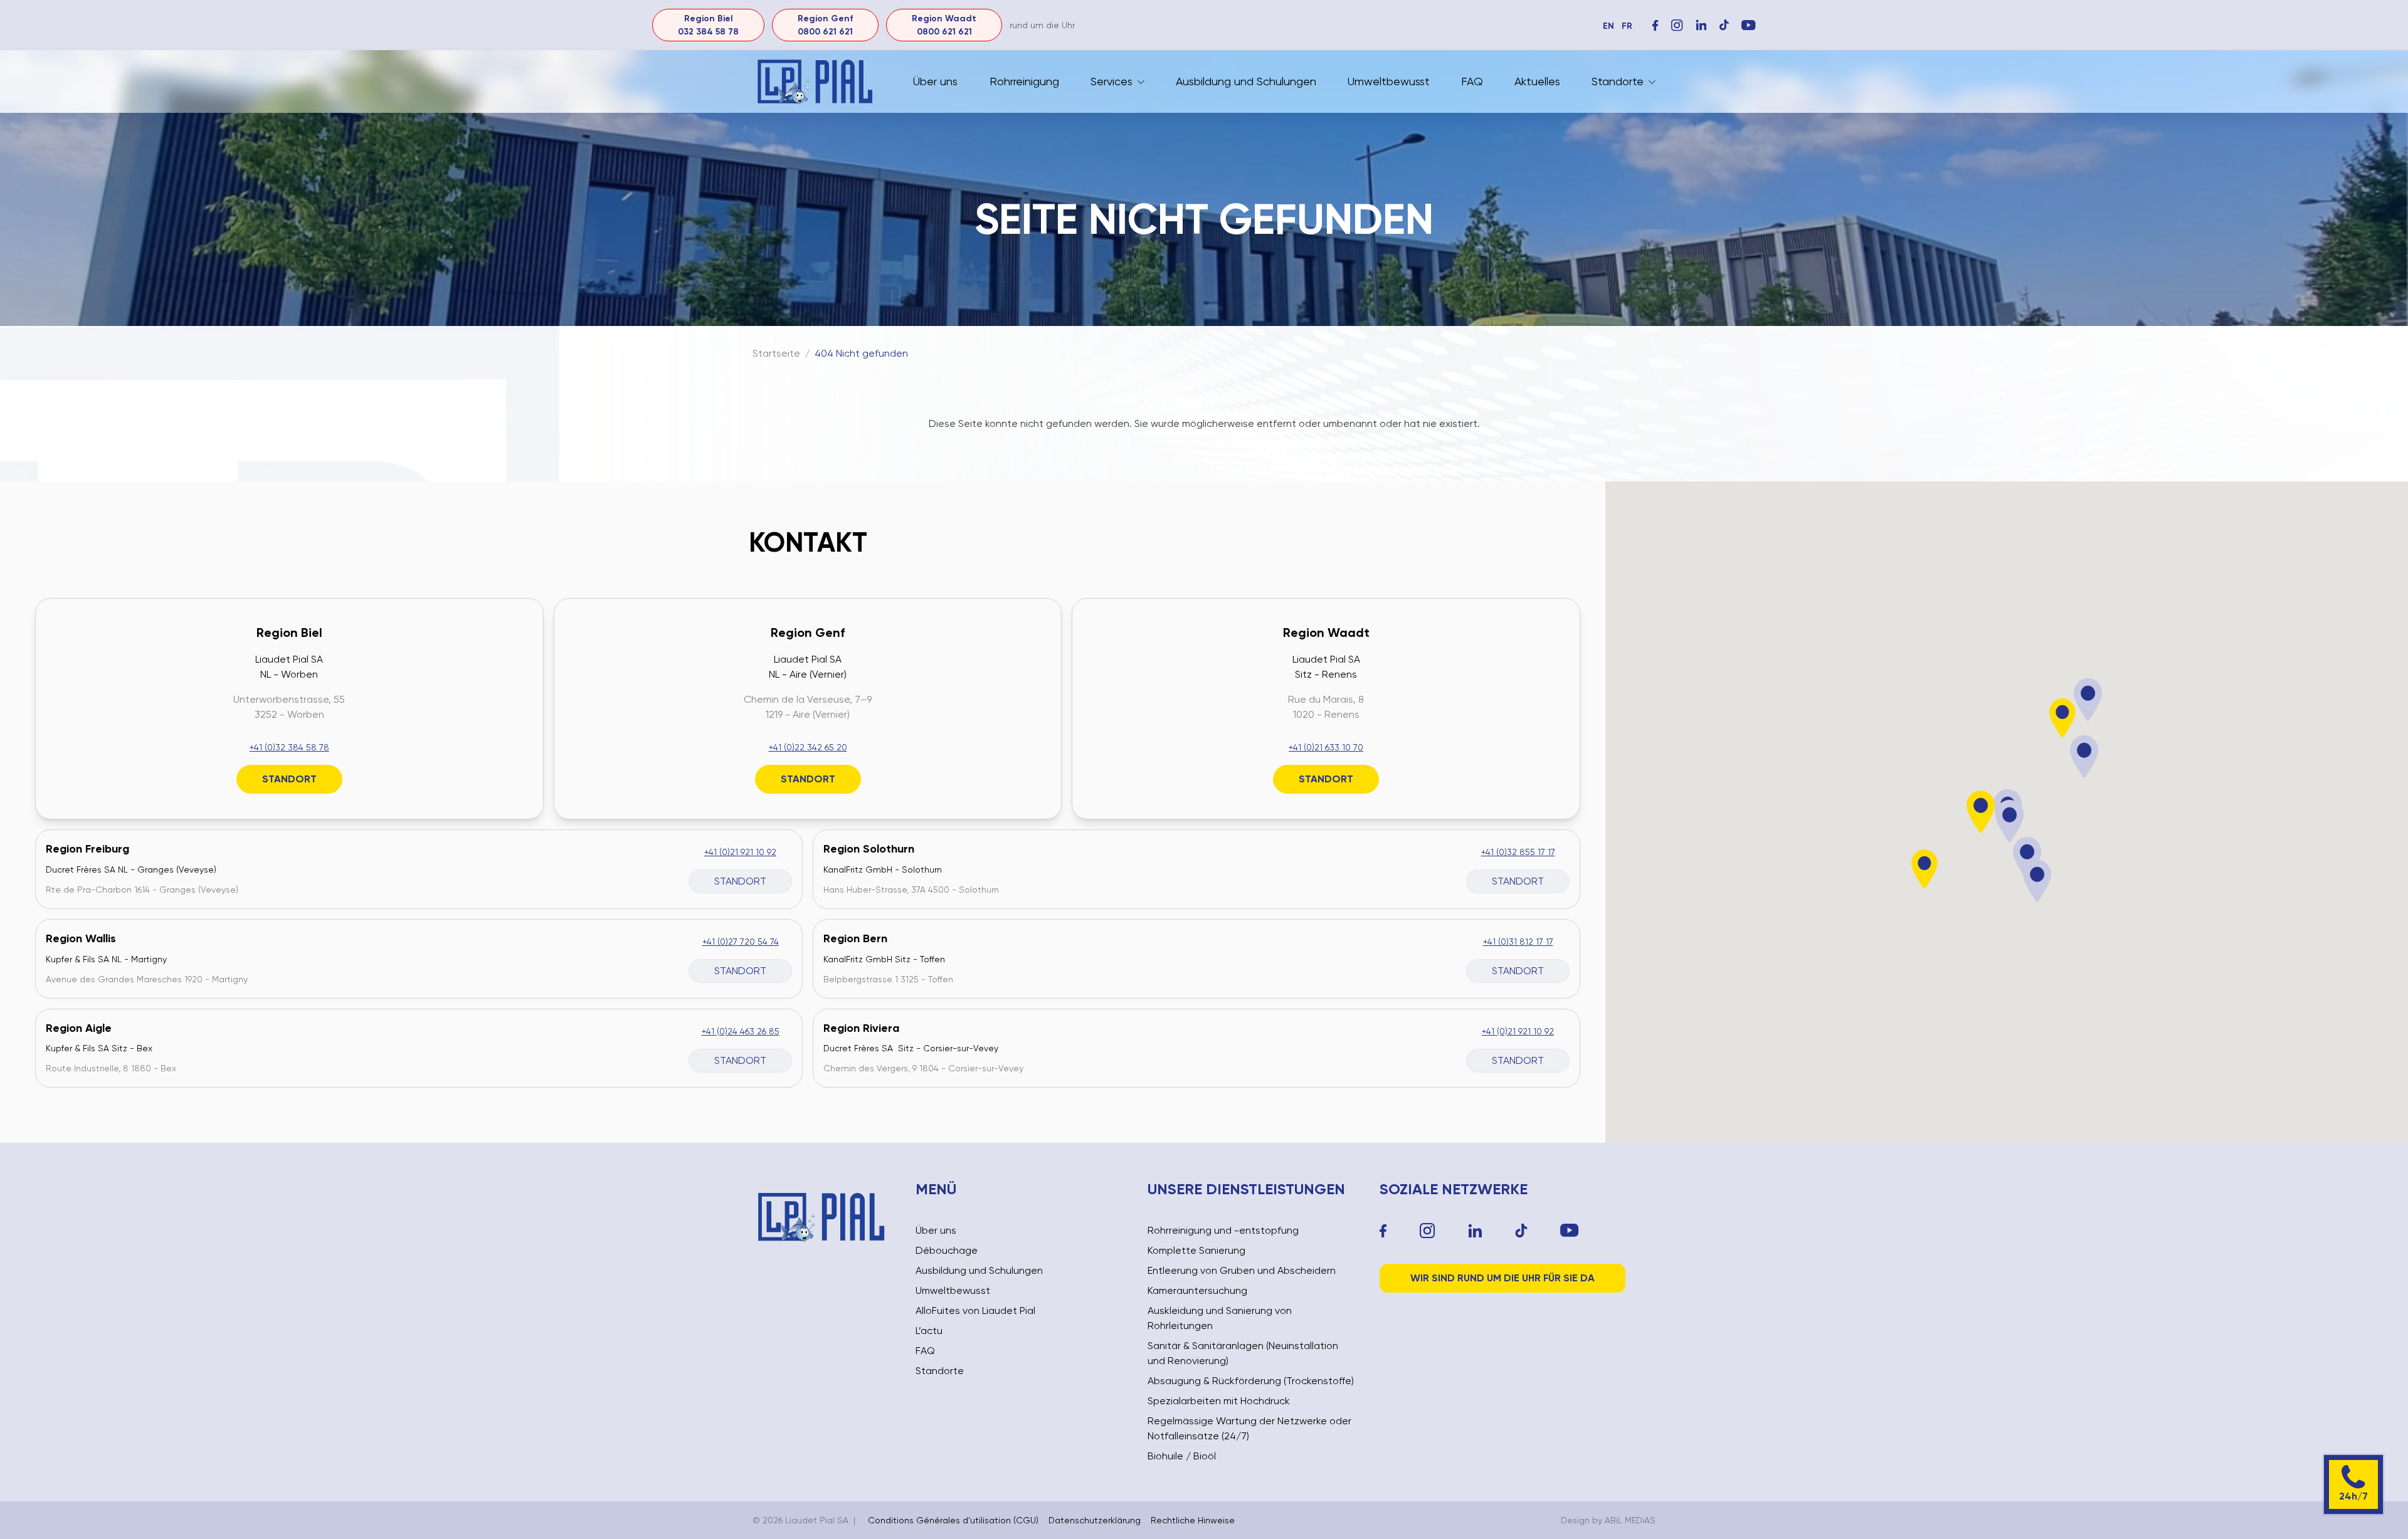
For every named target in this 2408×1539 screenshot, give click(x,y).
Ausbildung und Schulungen (1246, 81)
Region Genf (808, 633)
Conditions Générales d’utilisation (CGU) (953, 1520)
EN (1608, 26)
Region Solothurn (869, 849)
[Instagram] (1677, 25)
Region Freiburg (87, 849)
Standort (289, 779)
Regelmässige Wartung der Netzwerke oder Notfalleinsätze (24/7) (1249, 1428)
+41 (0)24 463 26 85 (741, 1031)
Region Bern (855, 938)
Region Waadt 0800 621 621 (944, 25)
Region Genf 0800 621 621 (825, 25)
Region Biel (289, 633)
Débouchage (947, 1250)
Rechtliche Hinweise (1193, 1520)
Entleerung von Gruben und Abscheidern (1242, 1270)
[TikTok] (1521, 1231)
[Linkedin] (1475, 1231)
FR (1627, 26)
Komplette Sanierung (1196, 1250)
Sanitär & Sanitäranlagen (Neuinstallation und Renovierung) (1243, 1353)
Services (1112, 81)
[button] (1981, 812)
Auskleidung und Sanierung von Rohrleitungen (1220, 1318)
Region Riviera (861, 1028)
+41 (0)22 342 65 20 (808, 747)
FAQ (1472, 81)
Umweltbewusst (1389, 81)
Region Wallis (81, 938)
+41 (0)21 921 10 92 (740, 852)
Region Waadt (1326, 633)
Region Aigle (79, 1028)
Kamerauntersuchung (1197, 1290)
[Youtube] (1570, 1231)
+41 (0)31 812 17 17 (1518, 942)
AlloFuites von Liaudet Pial (975, 1311)
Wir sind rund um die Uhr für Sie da (1502, 1278)
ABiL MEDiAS (1630, 1520)
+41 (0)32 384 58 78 (289, 747)
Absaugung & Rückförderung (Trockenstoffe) (1251, 1381)
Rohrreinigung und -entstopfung (1223, 1230)
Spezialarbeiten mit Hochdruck (1219, 1401)
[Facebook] (1655, 25)
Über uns (935, 81)
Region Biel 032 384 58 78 (708, 25)
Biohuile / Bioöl (1182, 1456)
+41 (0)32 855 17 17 (1518, 852)
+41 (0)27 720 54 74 (741, 942)
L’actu (929, 1331)
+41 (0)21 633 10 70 (1326, 747)
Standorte (1618, 81)
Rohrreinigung (1024, 81)
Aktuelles (1537, 81)
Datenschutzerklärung (1095, 1520)
